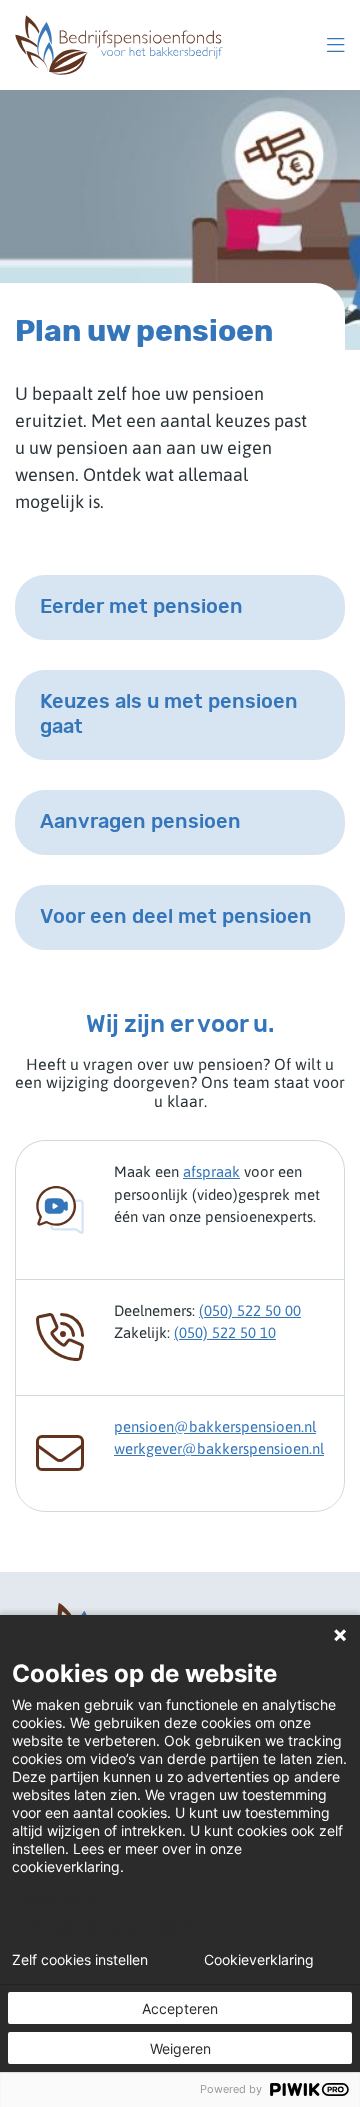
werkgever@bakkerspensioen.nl (219, 1448)
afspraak (211, 1171)
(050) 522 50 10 (225, 1332)
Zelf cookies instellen (80, 1960)
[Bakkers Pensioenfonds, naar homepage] (119, 45)
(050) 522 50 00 (250, 1310)
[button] (336, 45)
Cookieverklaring (259, 1960)
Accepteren (180, 2008)
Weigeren (180, 2048)
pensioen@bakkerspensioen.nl (215, 1426)
